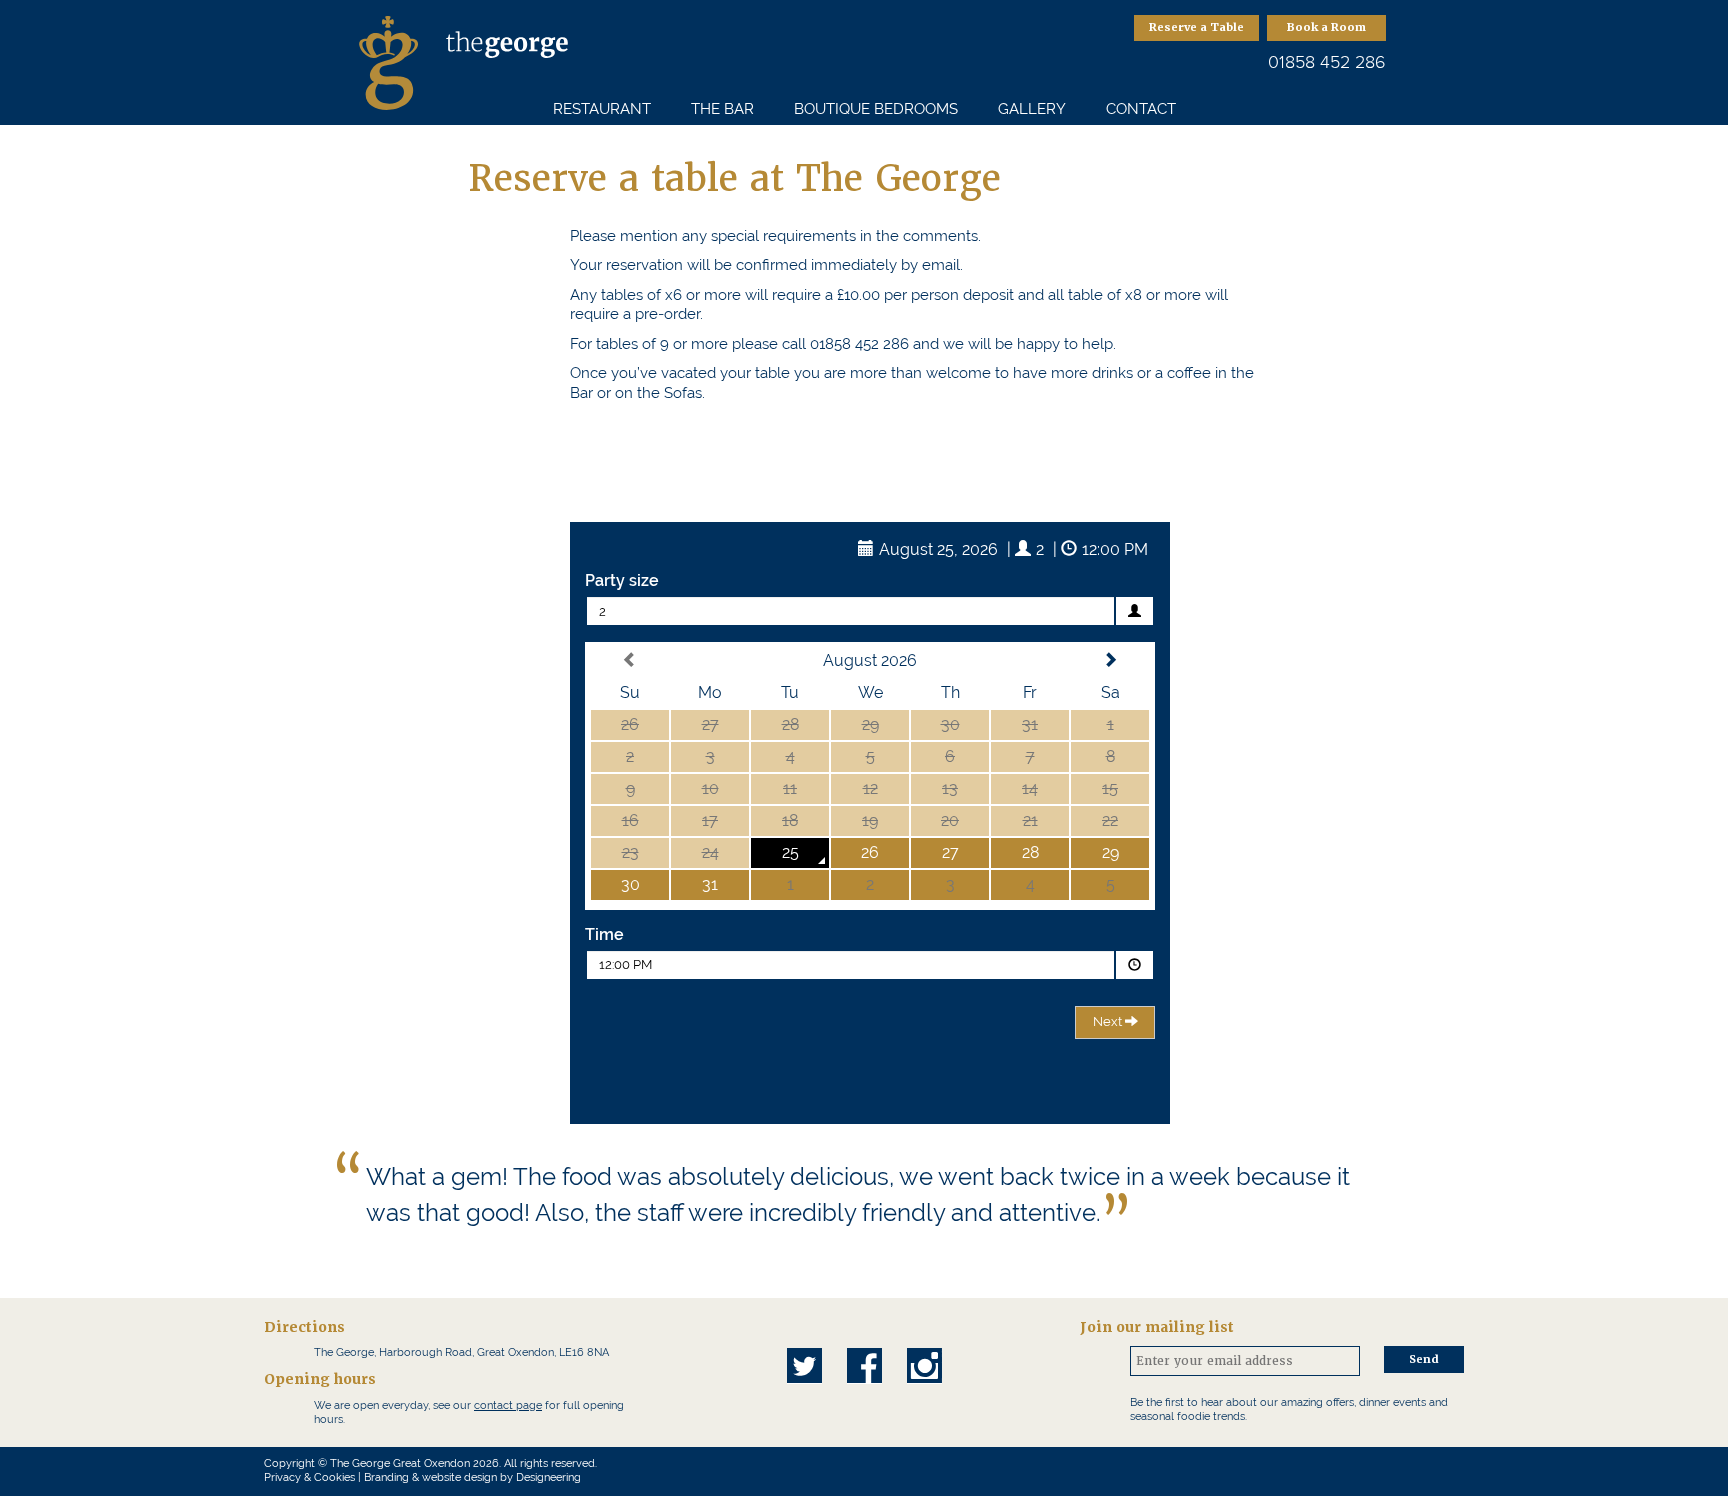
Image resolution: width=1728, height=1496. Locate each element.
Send (1424, 1359)
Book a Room (1326, 27)
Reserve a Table (1196, 27)
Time (604, 934)
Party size (622, 580)
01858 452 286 (1327, 62)
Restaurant (602, 109)
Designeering (548, 1477)
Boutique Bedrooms (876, 109)
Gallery (1032, 109)
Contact (1141, 109)
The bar (722, 109)
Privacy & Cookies (309, 1477)
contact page (508, 1405)
